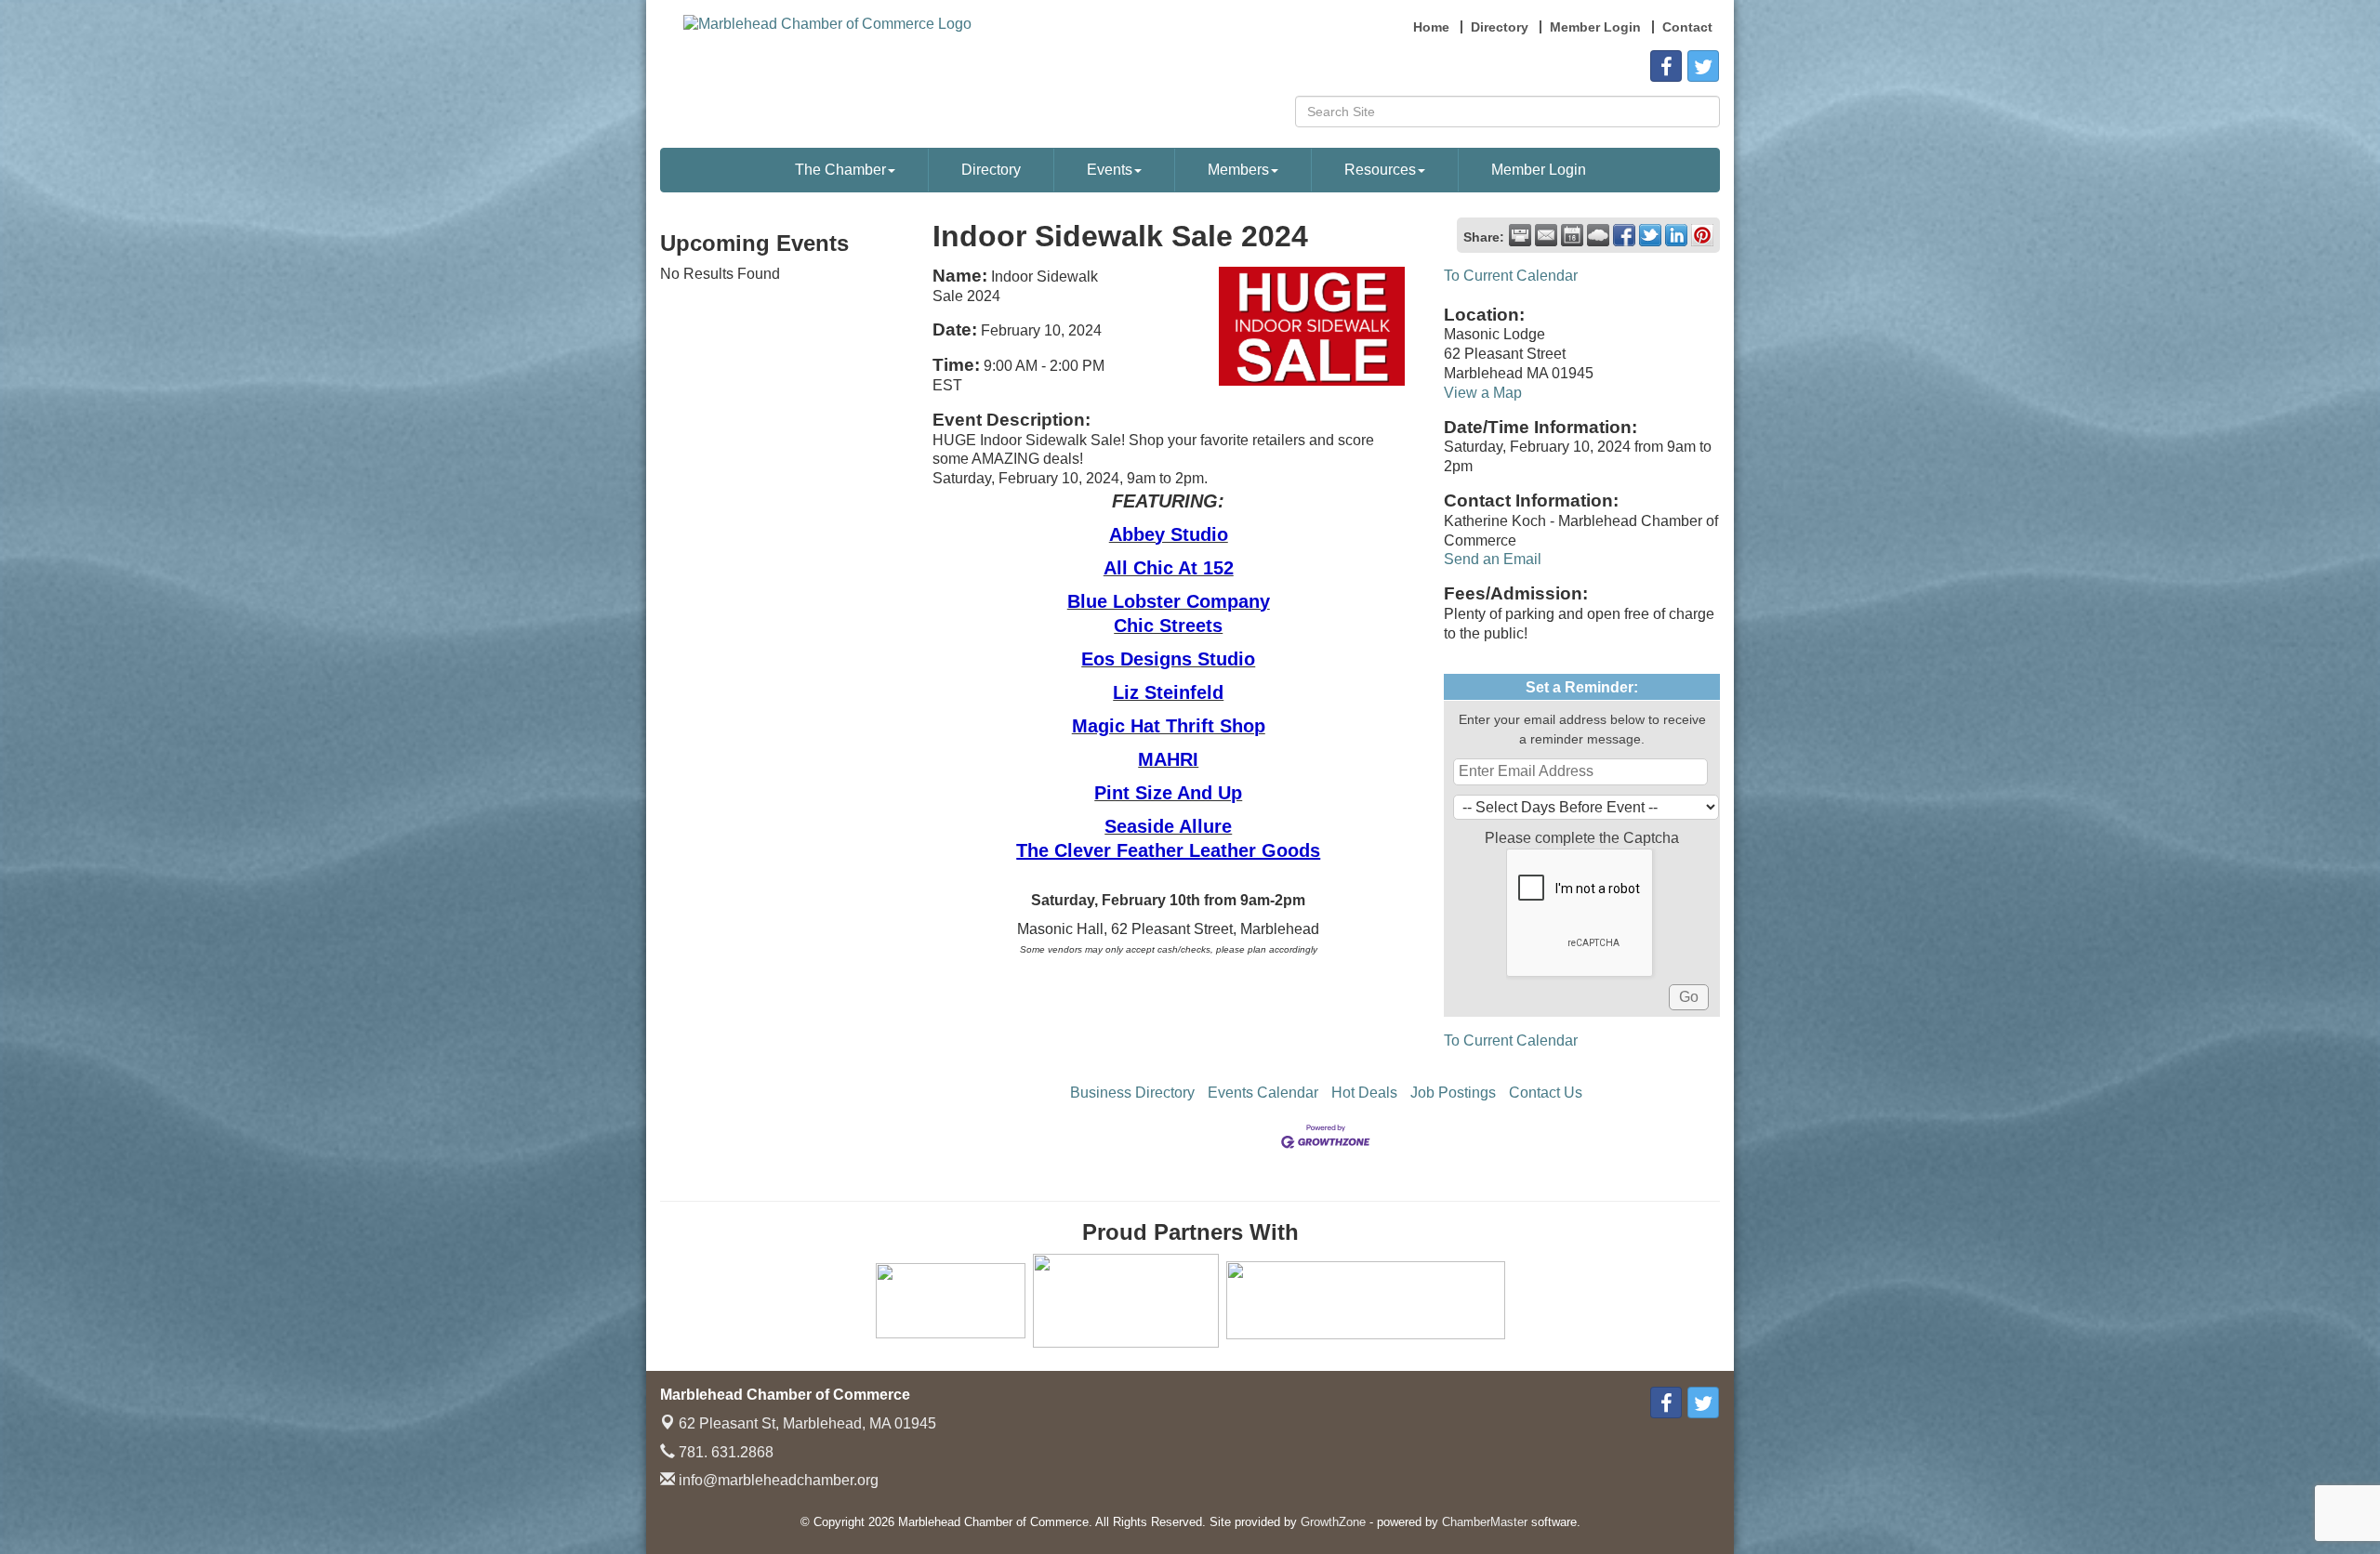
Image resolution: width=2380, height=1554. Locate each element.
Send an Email (1493, 559)
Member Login (1539, 170)
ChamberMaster (1485, 1522)
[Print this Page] (1520, 235)
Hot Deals (1364, 1093)
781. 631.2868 (724, 1452)
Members (1238, 170)
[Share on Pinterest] (1702, 235)
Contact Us (1546, 1093)
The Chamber (840, 170)
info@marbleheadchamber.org (777, 1480)
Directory (991, 170)
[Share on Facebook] (1624, 235)
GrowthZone (1333, 1522)
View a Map (1483, 393)
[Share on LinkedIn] (1676, 235)
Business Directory (1132, 1093)
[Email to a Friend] (1546, 235)
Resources (1380, 170)
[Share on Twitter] (1650, 235)
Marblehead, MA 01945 (807, 1423)
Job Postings (1453, 1093)
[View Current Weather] (1598, 235)
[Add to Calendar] (1572, 235)
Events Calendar (1263, 1093)
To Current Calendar (1511, 276)
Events (1110, 170)
